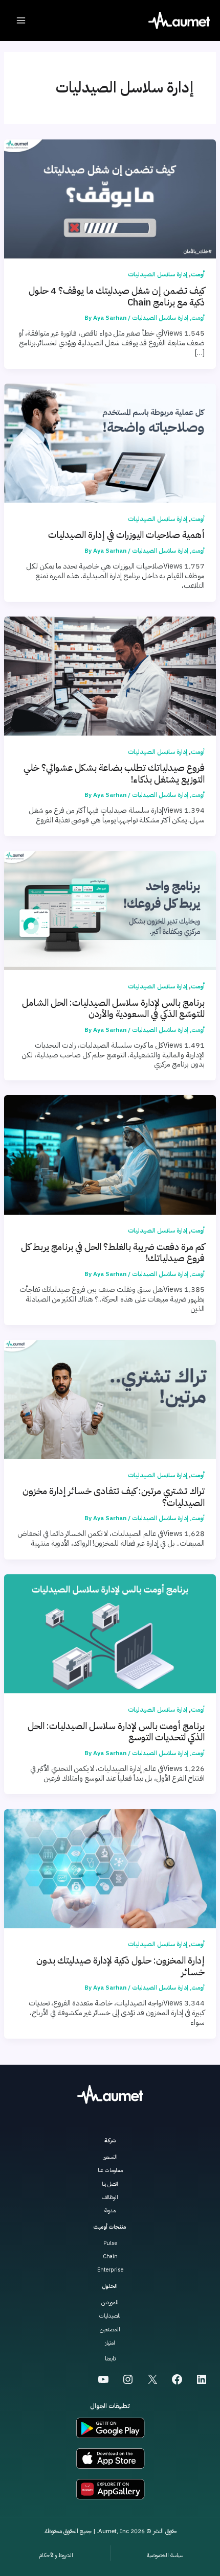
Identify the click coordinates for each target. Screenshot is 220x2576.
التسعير (110, 2157)
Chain (110, 2256)
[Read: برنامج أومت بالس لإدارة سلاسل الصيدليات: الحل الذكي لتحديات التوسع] (110, 1633)
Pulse (110, 2243)
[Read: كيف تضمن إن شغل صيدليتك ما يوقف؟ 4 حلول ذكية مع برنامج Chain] (110, 198)
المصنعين (110, 2330)
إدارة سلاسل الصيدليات (158, 274)
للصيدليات (110, 2316)
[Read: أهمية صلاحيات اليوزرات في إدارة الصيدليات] (110, 442)
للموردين (110, 2302)
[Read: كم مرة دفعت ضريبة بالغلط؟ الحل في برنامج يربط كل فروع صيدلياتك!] (110, 1154)
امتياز (110, 2343)
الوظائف (110, 2197)
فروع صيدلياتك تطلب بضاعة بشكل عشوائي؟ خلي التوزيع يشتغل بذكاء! (114, 773)
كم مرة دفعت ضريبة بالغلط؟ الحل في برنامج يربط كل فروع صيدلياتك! (113, 1252)
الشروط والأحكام (56, 2555)
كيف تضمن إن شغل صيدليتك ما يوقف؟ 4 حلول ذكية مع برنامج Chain (117, 296)
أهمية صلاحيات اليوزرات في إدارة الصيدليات (126, 535)
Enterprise (110, 2270)
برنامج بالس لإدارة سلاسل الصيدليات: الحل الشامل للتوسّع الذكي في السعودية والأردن (113, 1008)
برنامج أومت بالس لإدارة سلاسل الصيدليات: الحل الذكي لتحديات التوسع (116, 1732)
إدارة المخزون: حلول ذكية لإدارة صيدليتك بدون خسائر (120, 1966)
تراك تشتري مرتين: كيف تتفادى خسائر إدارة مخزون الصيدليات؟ (114, 1497)
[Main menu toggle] (21, 20)
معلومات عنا (110, 2170)
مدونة (110, 2211)
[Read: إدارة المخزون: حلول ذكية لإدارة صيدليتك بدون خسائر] (110, 1868)
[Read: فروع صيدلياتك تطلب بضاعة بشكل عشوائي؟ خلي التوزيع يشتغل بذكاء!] (110, 675)
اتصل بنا (110, 2184)
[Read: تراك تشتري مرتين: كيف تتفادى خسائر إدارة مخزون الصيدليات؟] (110, 1399)
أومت (198, 274)
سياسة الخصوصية (165, 2555)
